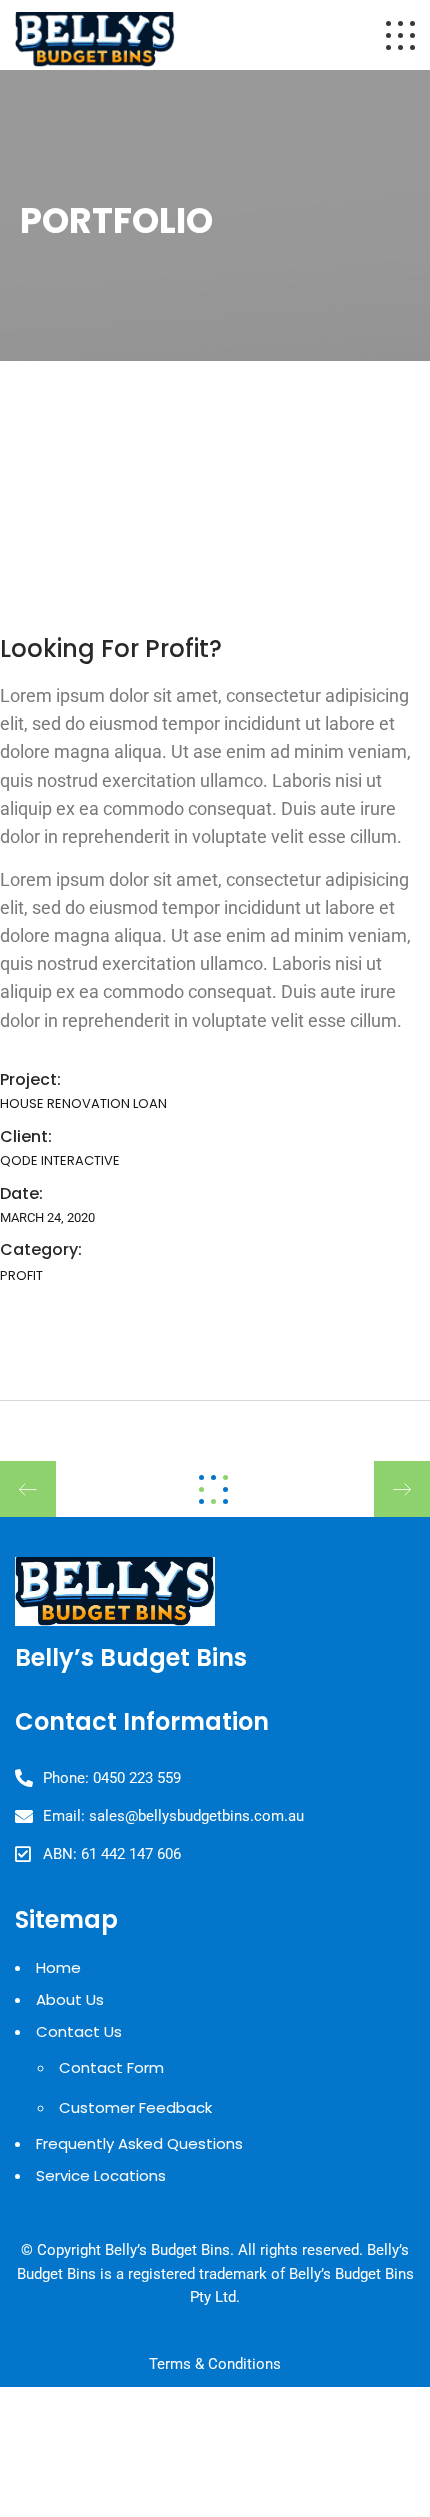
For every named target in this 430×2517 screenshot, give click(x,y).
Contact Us (79, 2031)
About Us (70, 1999)
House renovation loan (83, 1103)
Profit (21, 1275)
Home (58, 1967)
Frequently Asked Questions (139, 2143)
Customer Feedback (135, 2107)
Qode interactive (60, 1160)
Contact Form (111, 2067)
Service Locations (101, 2175)
